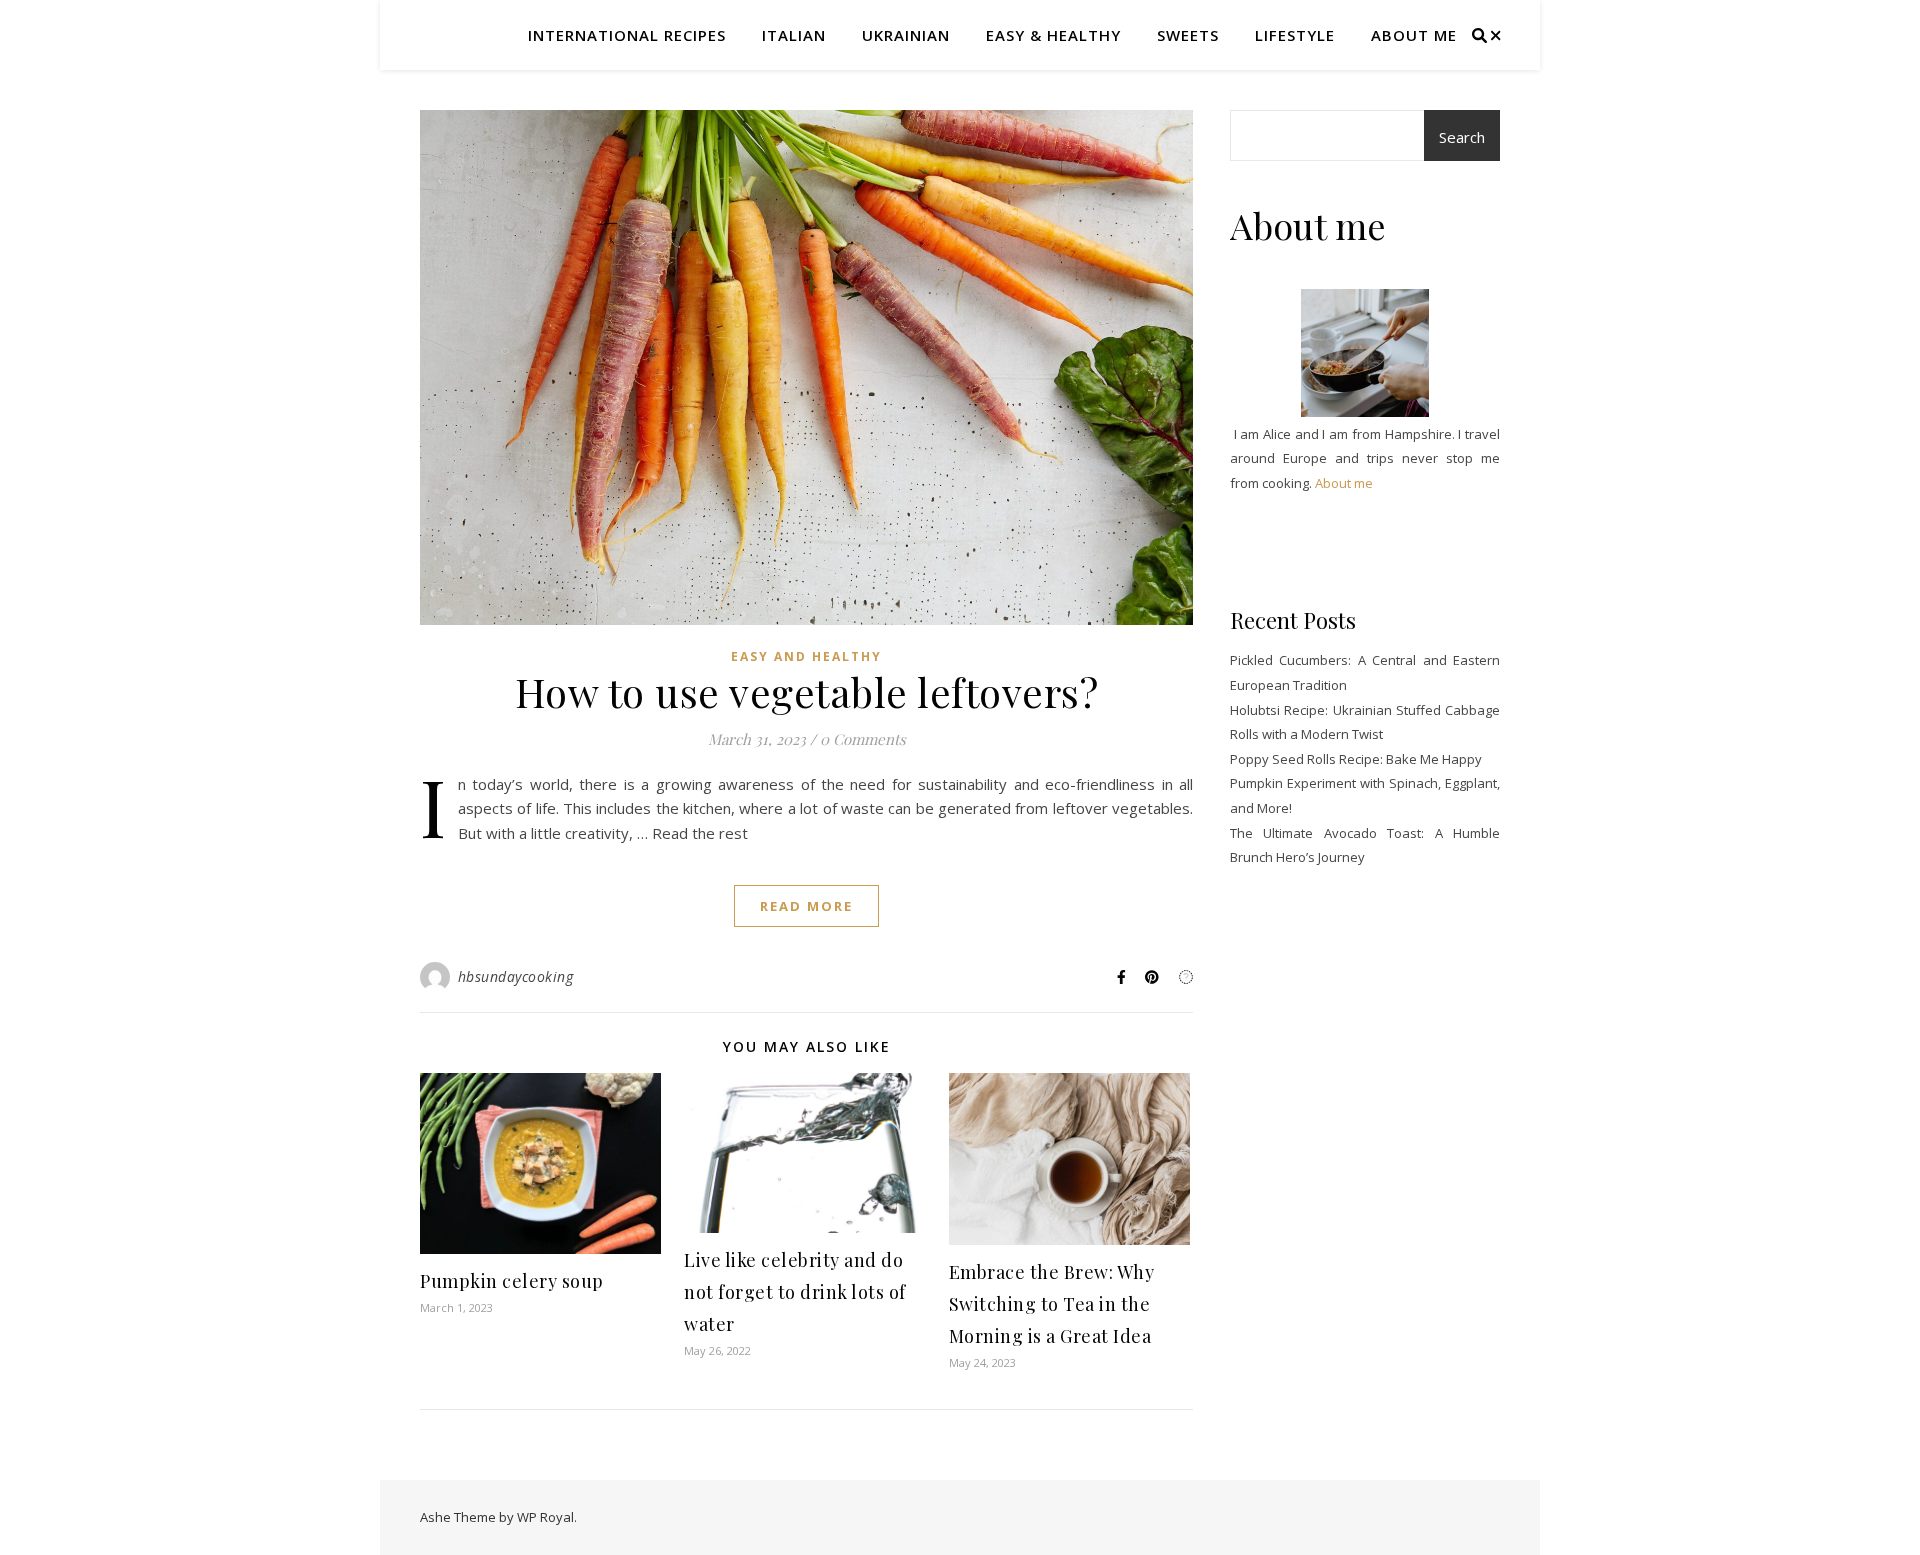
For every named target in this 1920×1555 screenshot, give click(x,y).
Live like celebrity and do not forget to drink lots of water (795, 1292)
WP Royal (545, 1517)
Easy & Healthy (1053, 35)
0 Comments (863, 739)
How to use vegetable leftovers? (807, 691)
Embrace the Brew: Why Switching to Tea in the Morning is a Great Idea (1052, 1304)
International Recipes (627, 35)
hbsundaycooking (516, 976)
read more (806, 906)
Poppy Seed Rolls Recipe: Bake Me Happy (1356, 759)
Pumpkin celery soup (512, 1281)
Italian (794, 35)
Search (1462, 137)
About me (1414, 35)
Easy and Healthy (806, 656)
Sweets (1188, 35)
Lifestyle (1295, 35)
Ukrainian (906, 35)
